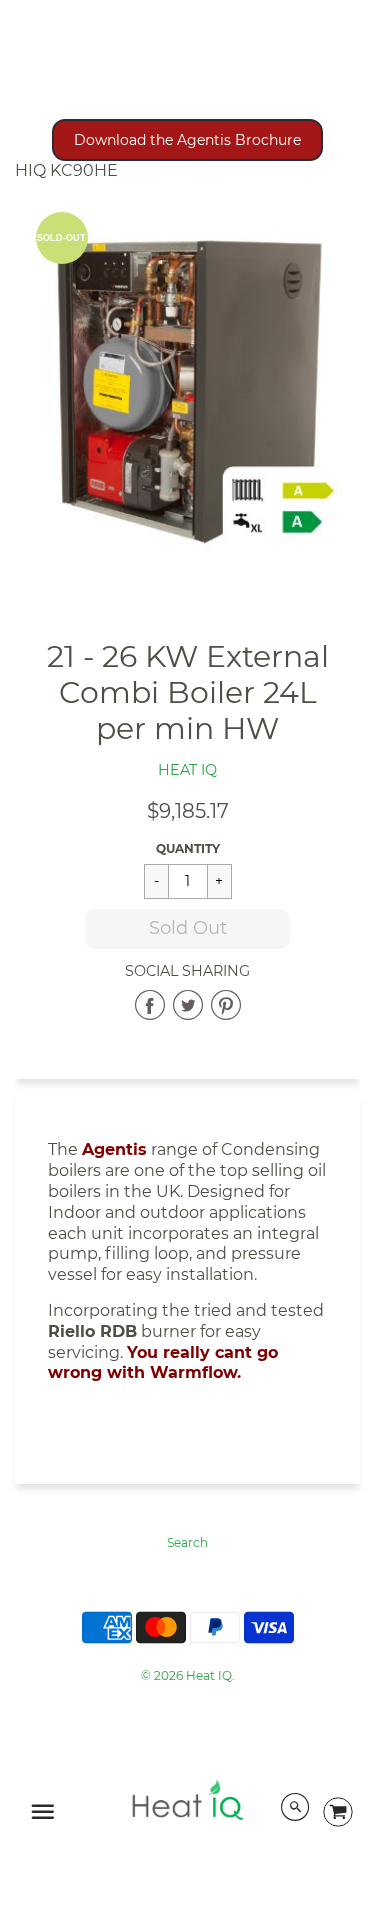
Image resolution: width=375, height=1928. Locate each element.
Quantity (188, 848)
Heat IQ (187, 770)
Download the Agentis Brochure (187, 140)
